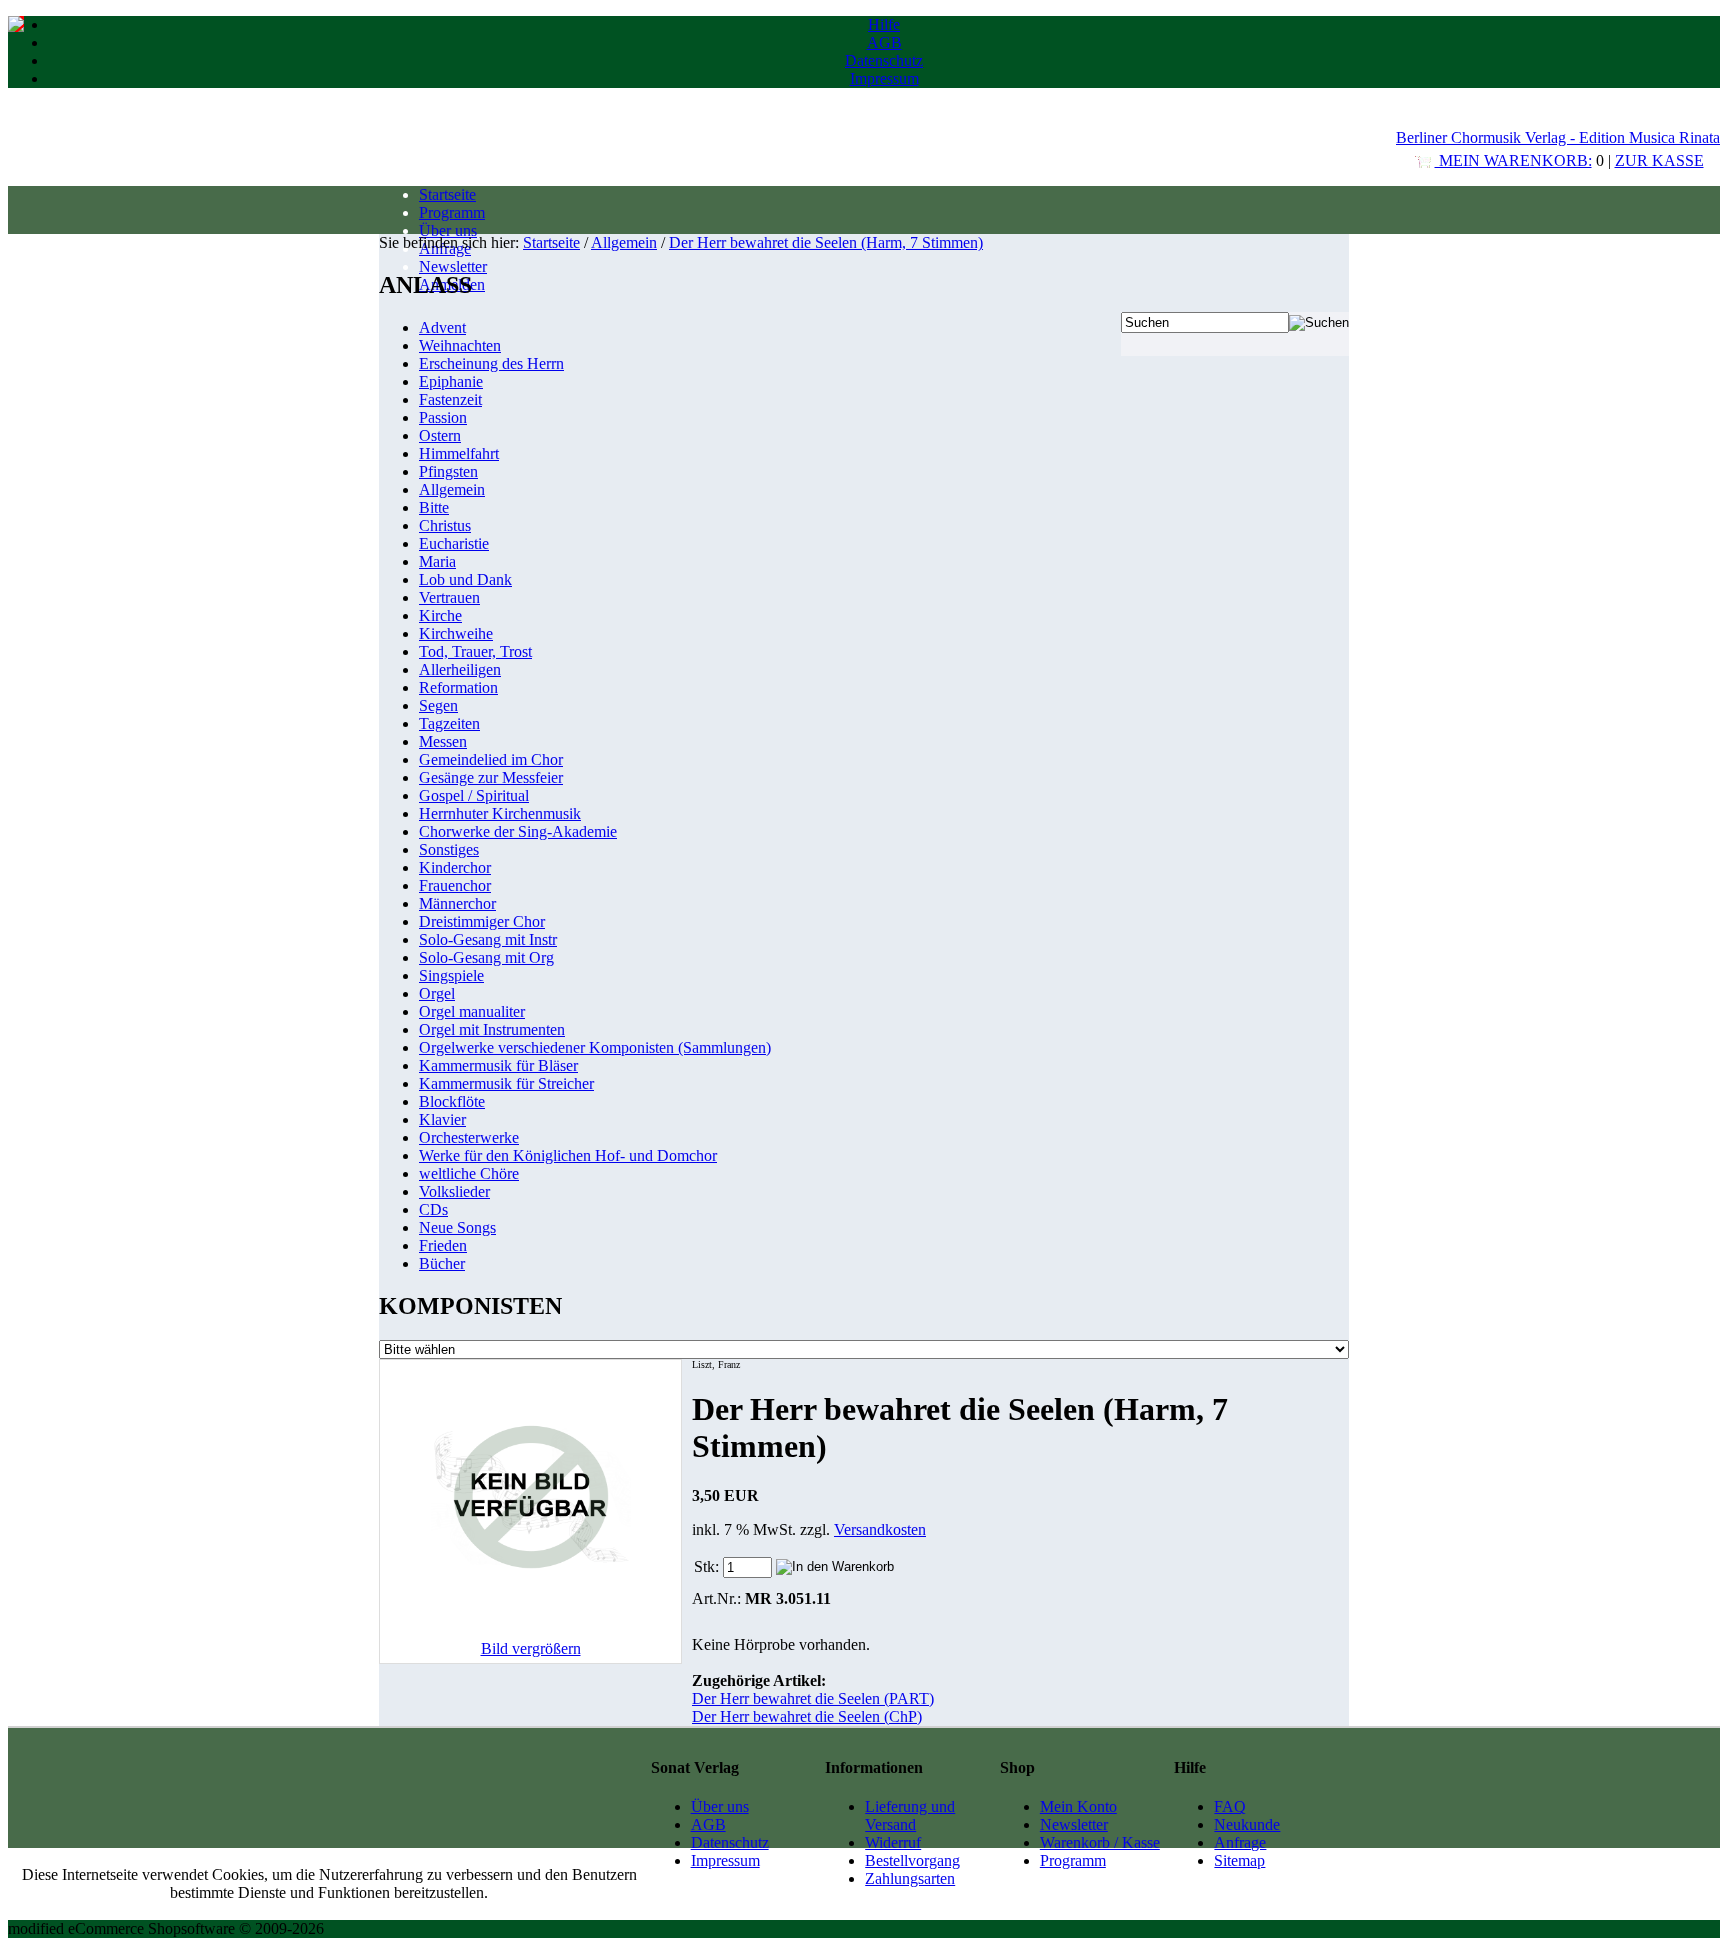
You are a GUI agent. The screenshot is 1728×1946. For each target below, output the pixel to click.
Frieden (443, 1245)
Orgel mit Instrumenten (492, 1029)
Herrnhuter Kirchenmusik (500, 813)
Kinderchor (455, 867)
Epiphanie (451, 381)
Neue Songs (457, 1227)
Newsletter (453, 266)
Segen (438, 705)
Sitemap (1239, 1860)
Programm (452, 212)
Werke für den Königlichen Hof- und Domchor (568, 1155)
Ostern (440, 435)
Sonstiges (449, 849)
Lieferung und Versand (910, 1815)
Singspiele (451, 975)
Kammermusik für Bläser (498, 1065)
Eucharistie (454, 543)
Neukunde (1247, 1824)
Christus (445, 525)
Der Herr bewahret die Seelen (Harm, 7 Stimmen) (826, 242)
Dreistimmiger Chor (482, 921)
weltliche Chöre (469, 1173)
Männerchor (457, 903)
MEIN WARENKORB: (1513, 160)
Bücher (442, 1263)
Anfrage (1240, 1842)
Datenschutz (884, 60)
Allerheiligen (460, 669)
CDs (433, 1209)
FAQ (1230, 1806)
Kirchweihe (456, 633)
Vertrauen (449, 597)
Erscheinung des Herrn (491, 363)
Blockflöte (452, 1101)
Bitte (434, 507)
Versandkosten (880, 1529)
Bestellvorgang (912, 1860)
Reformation (458, 687)
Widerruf (893, 1842)
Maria (437, 561)
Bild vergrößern (531, 1648)
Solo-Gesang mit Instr (488, 939)
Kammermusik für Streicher (506, 1083)
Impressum (884, 78)
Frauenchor (455, 885)
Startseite (447, 194)
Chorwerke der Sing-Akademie (518, 831)
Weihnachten (460, 345)
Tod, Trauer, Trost (475, 651)
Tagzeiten (449, 723)
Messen (443, 741)
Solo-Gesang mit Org (486, 957)
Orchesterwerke (469, 1137)
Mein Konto (1078, 1806)
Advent (442, 327)
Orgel (437, 993)
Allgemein (624, 242)
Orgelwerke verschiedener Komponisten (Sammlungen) (595, 1047)
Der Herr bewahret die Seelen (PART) (813, 1698)
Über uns (448, 230)
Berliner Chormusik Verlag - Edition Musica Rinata (1558, 137)
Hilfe (884, 24)
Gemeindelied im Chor (491, 759)
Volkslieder (454, 1191)
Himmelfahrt (459, 453)
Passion (443, 417)
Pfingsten (448, 471)
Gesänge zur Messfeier (491, 777)
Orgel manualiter (472, 1011)
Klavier (442, 1119)
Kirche (440, 615)
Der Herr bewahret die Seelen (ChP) (807, 1716)
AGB (884, 42)
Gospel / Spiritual (474, 795)
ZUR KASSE (1659, 160)
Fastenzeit (450, 399)
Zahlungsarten (910, 1878)
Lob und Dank (465, 579)
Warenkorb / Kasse (1100, 1842)
